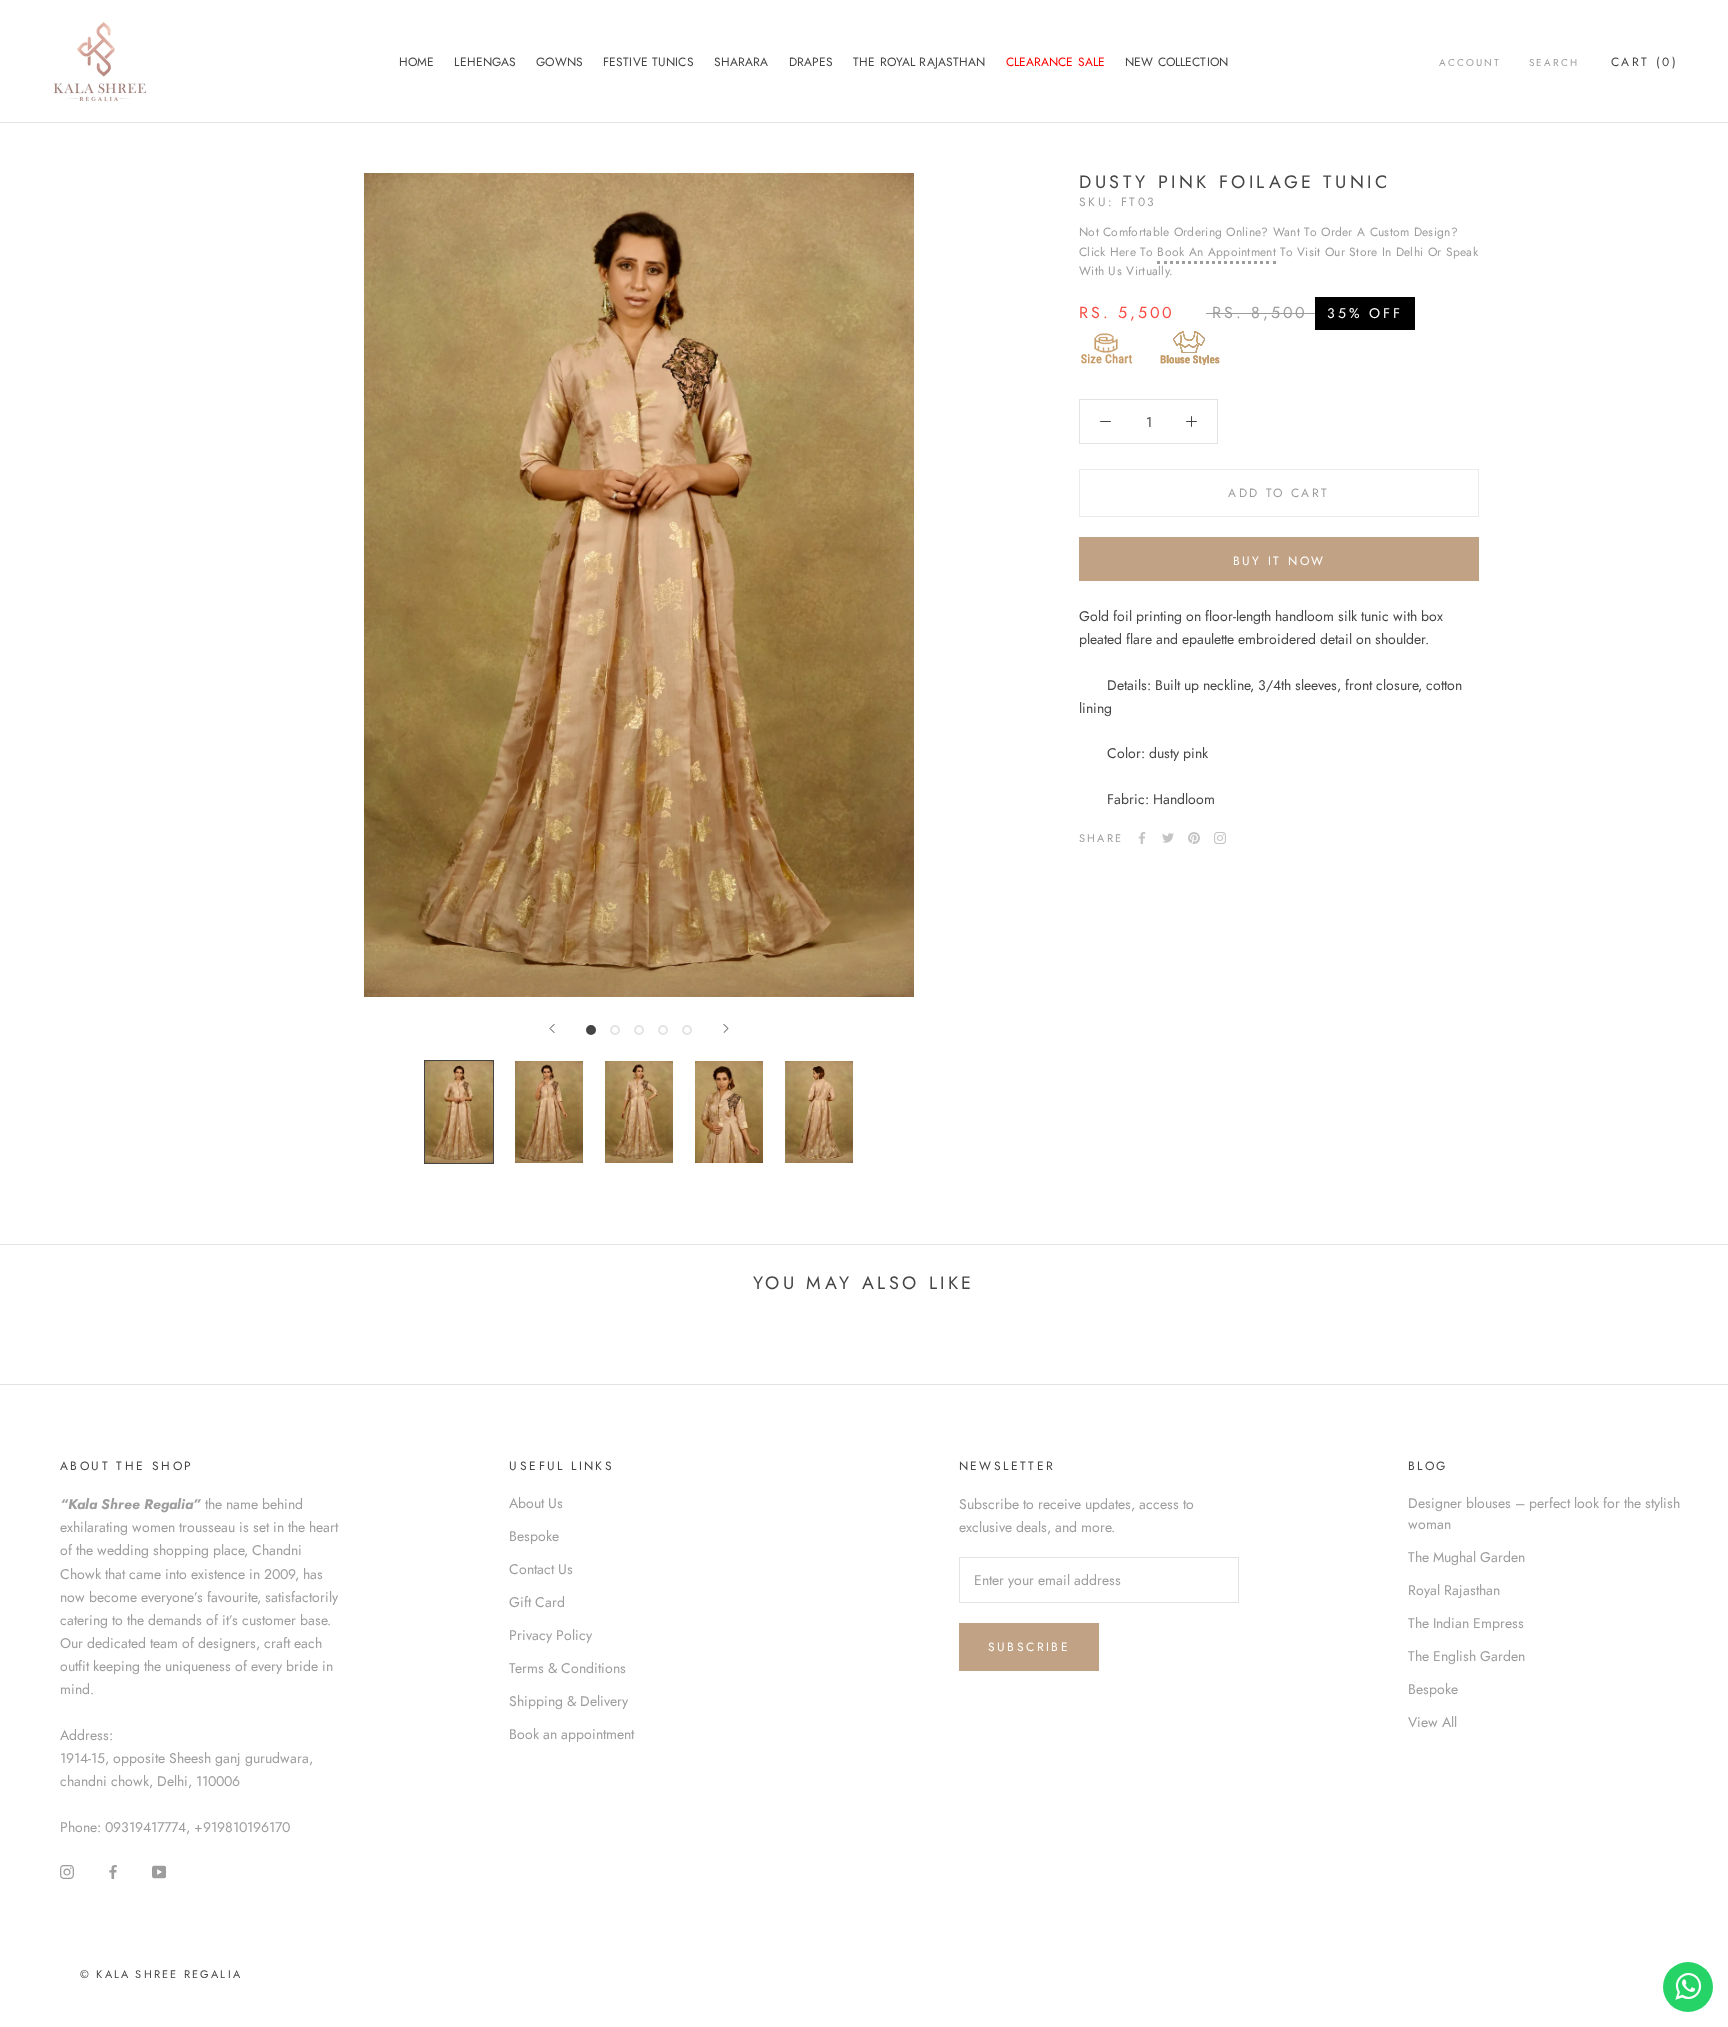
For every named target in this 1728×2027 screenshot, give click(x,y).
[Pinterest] (1194, 838)
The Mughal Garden (1466, 1557)
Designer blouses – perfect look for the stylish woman (1544, 1513)
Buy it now (1279, 561)
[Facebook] (1142, 838)
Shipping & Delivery (568, 1701)
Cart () (1644, 62)
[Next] (726, 1028)
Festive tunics (648, 62)
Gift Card (537, 1602)
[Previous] (552, 1028)
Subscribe (1029, 1647)
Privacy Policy (550, 1635)
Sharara (741, 62)
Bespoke (534, 1536)
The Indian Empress (1466, 1623)
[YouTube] (159, 1870)
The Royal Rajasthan (919, 62)
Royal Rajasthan (1454, 1590)
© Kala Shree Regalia (161, 1974)
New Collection (1176, 62)
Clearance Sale (1056, 62)
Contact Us (541, 1569)
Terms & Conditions (567, 1668)
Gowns (559, 62)
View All (1432, 1722)
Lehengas (485, 62)
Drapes (811, 62)
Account (1470, 62)
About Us (536, 1503)
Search (1554, 62)
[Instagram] (1220, 838)
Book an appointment (571, 1734)
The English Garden (1466, 1656)
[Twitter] (1168, 838)
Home (416, 62)
